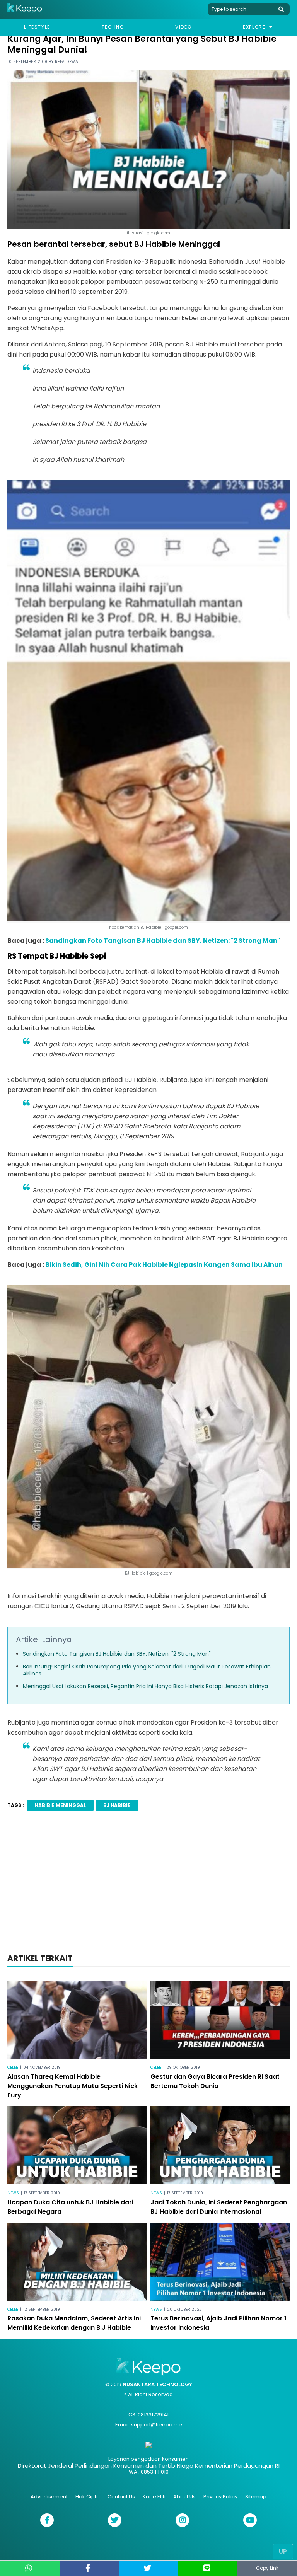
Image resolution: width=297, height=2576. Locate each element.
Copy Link (267, 2568)
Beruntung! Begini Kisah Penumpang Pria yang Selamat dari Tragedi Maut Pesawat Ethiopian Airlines (147, 1670)
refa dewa (67, 62)
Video (183, 27)
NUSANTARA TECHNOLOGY (157, 2384)
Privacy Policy (220, 2497)
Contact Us (121, 2497)
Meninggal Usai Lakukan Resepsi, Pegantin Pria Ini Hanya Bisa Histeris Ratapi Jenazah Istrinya (145, 1686)
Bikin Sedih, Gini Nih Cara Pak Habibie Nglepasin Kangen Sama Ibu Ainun (164, 1265)
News (13, 2193)
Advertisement (49, 2497)
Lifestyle (37, 27)
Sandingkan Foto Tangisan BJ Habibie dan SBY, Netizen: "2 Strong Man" (163, 941)
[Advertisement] (148, 1885)
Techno (113, 27)
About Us (184, 2497)
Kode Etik (154, 2497)
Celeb (13, 2067)
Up (283, 2551)
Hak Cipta (88, 2497)
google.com (161, 1573)
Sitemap (256, 2497)
